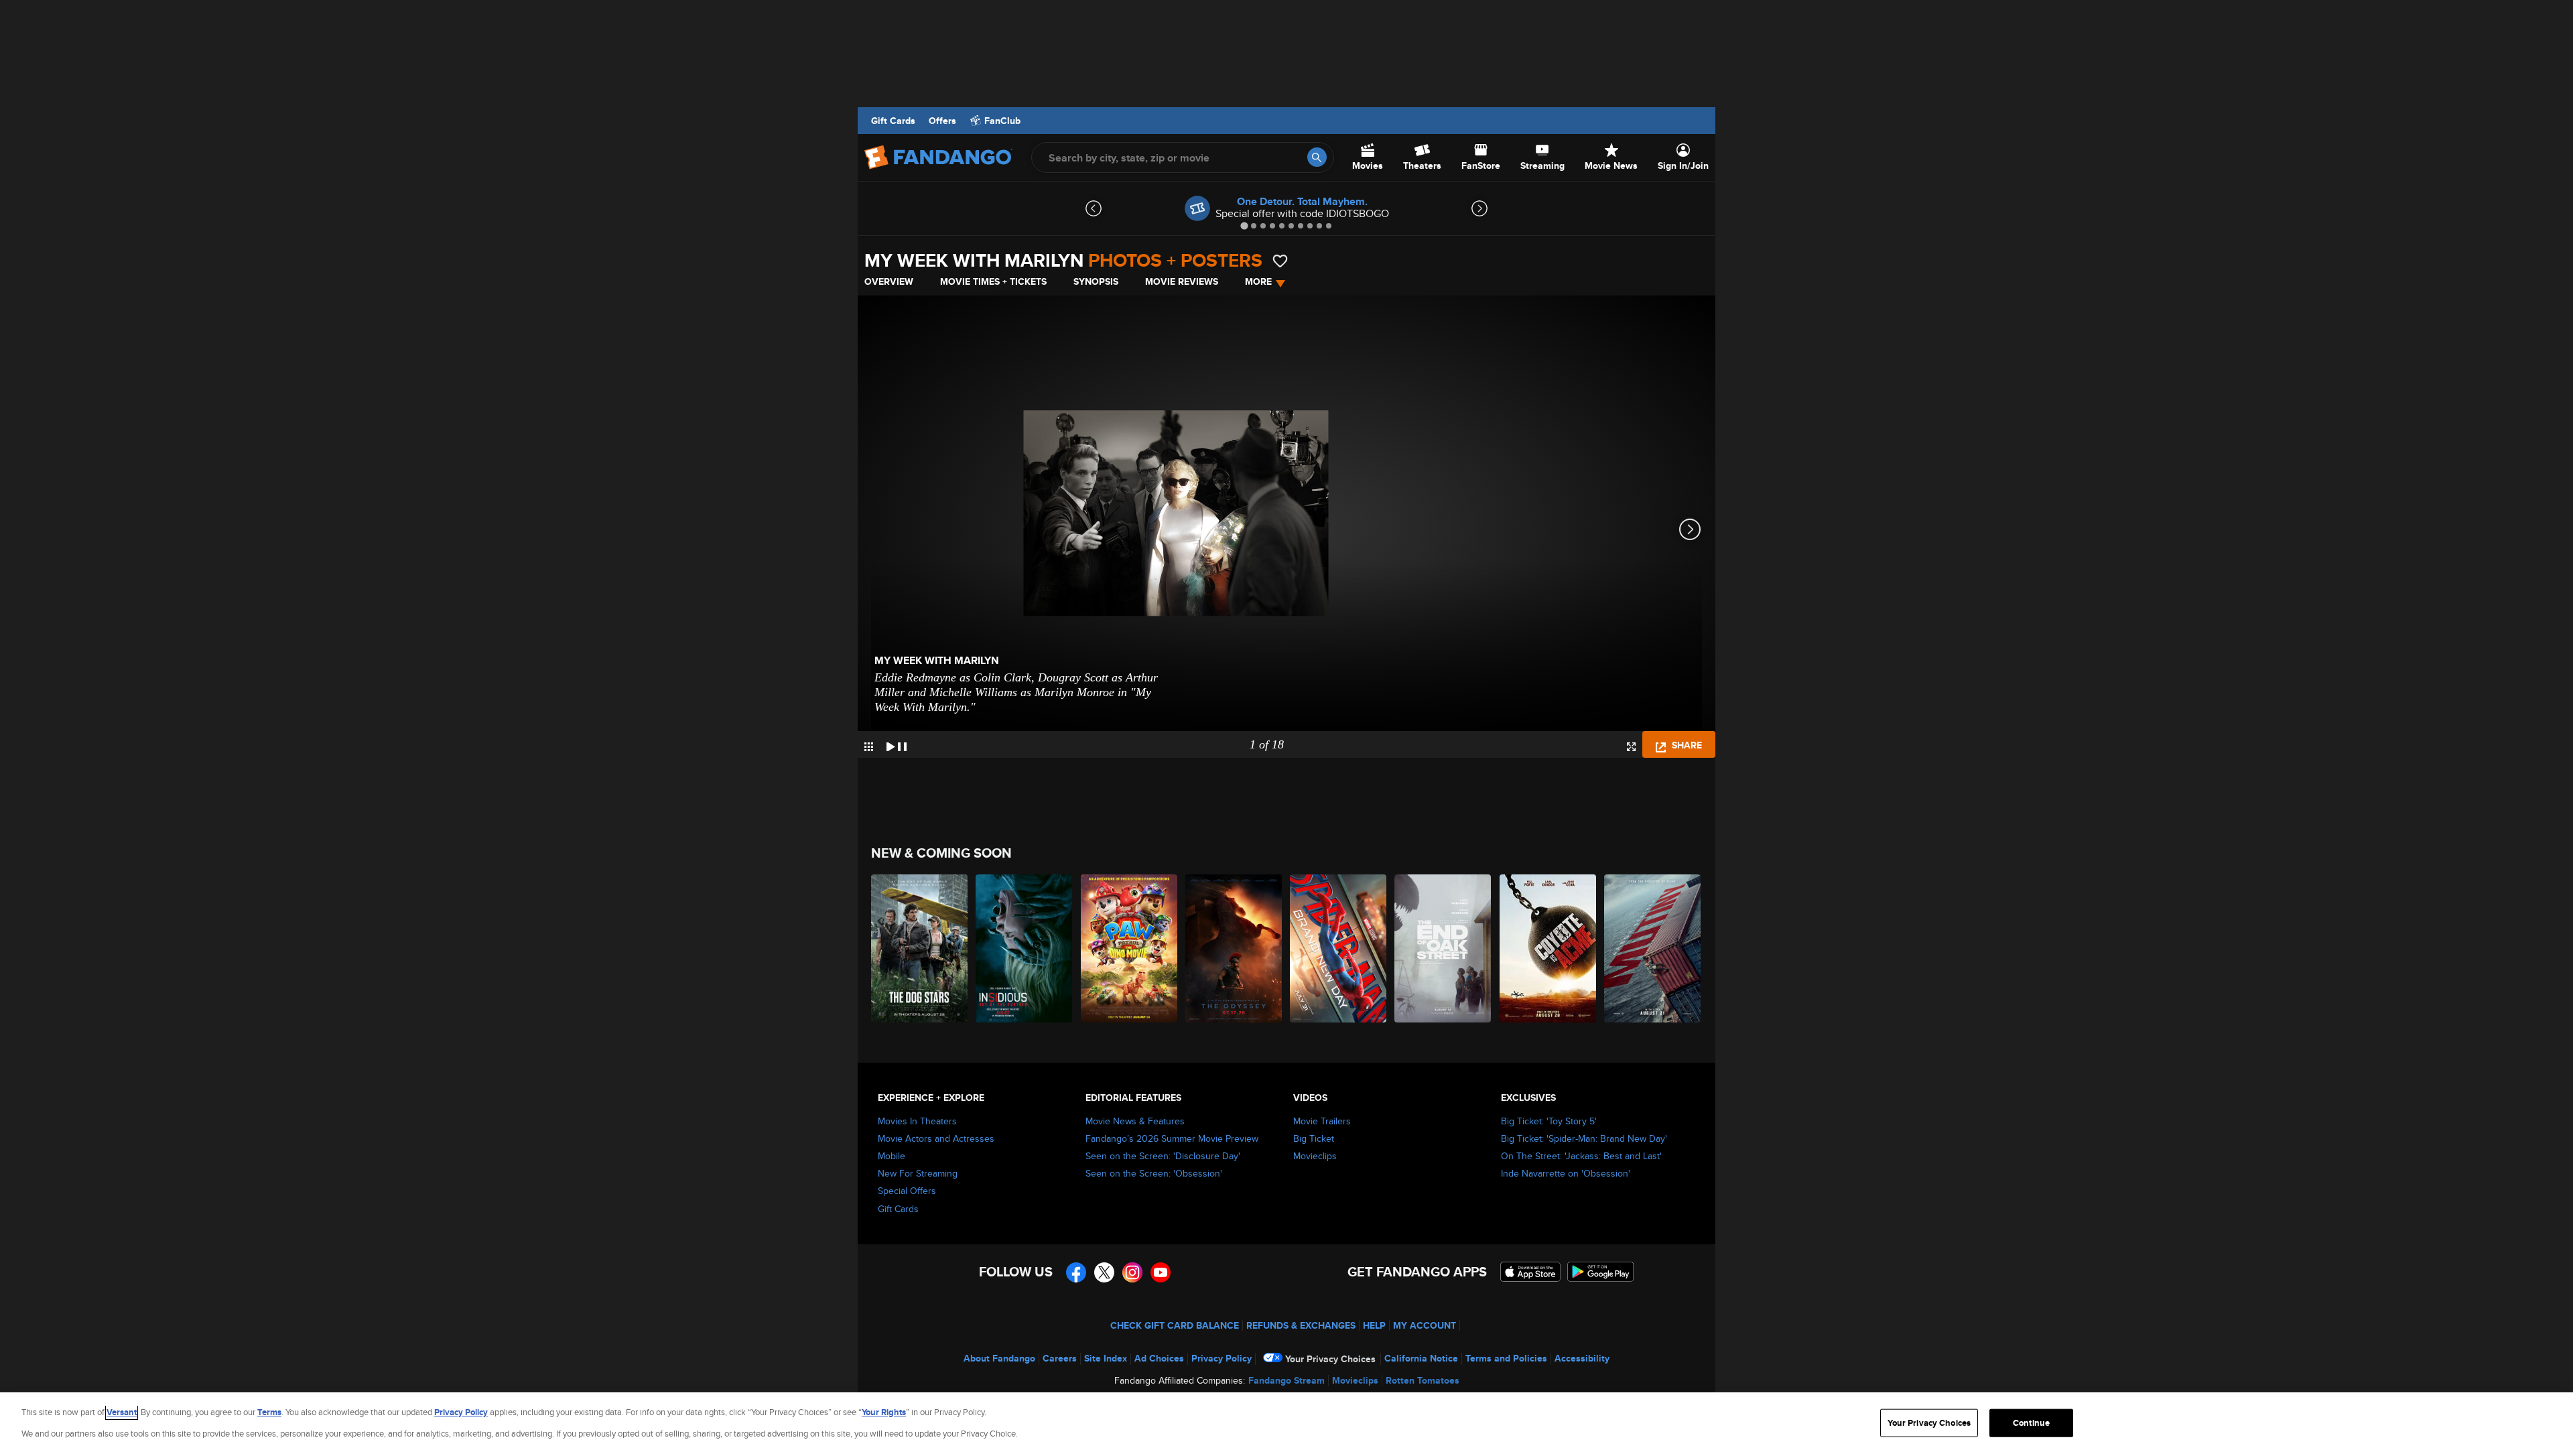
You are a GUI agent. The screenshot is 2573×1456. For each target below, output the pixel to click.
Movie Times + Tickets (993, 281)
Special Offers (907, 1191)
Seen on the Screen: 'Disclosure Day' (1163, 1156)
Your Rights (884, 1412)
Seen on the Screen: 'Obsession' (1154, 1173)
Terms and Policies (1506, 1358)
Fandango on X (1104, 1272)
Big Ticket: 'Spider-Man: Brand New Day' (1584, 1138)
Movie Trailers (1322, 1121)
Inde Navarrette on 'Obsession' (1566, 1173)
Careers (1060, 1358)
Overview (889, 281)
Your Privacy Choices (1330, 1359)
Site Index (1106, 1358)
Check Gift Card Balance (1175, 1325)
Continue (2031, 1423)
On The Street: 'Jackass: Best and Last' (1581, 1156)
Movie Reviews (1182, 281)
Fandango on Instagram (1132, 1272)
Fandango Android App (1601, 1272)
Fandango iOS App (1530, 1272)
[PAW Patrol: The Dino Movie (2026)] (1130, 948)
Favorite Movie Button (1280, 261)
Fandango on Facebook (1076, 1272)
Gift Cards (893, 121)
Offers (942, 121)
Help (1374, 1325)
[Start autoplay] (897, 744)
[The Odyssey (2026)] (1234, 948)
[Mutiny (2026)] (1653, 948)
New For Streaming (918, 1173)
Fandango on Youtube (1161, 1272)
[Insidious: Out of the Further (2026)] (1025, 948)
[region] (1286, 1424)
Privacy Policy (1222, 1358)
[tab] (1244, 225)
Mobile (892, 1156)
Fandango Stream (1286, 1380)
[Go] (1317, 157)
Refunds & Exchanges (1301, 1325)
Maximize (1631, 747)
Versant (122, 1412)
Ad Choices (1159, 1358)
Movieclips (1315, 1156)
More (1258, 281)
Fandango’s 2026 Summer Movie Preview (1172, 1138)
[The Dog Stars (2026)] (920, 948)
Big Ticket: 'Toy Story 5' (1549, 1121)
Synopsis (1096, 281)
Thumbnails (869, 747)
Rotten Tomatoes (1423, 1380)
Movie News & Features (1135, 1121)
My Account (1425, 1325)
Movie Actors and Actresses (936, 1138)
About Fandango (999, 1358)
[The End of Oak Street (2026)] (1443, 948)
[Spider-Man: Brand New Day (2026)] (1339, 948)
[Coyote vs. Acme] (1548, 948)
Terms (269, 1412)
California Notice (1421, 1358)
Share (1686, 745)
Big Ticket (1314, 1138)
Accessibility (1582, 1358)
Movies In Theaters (917, 1121)
